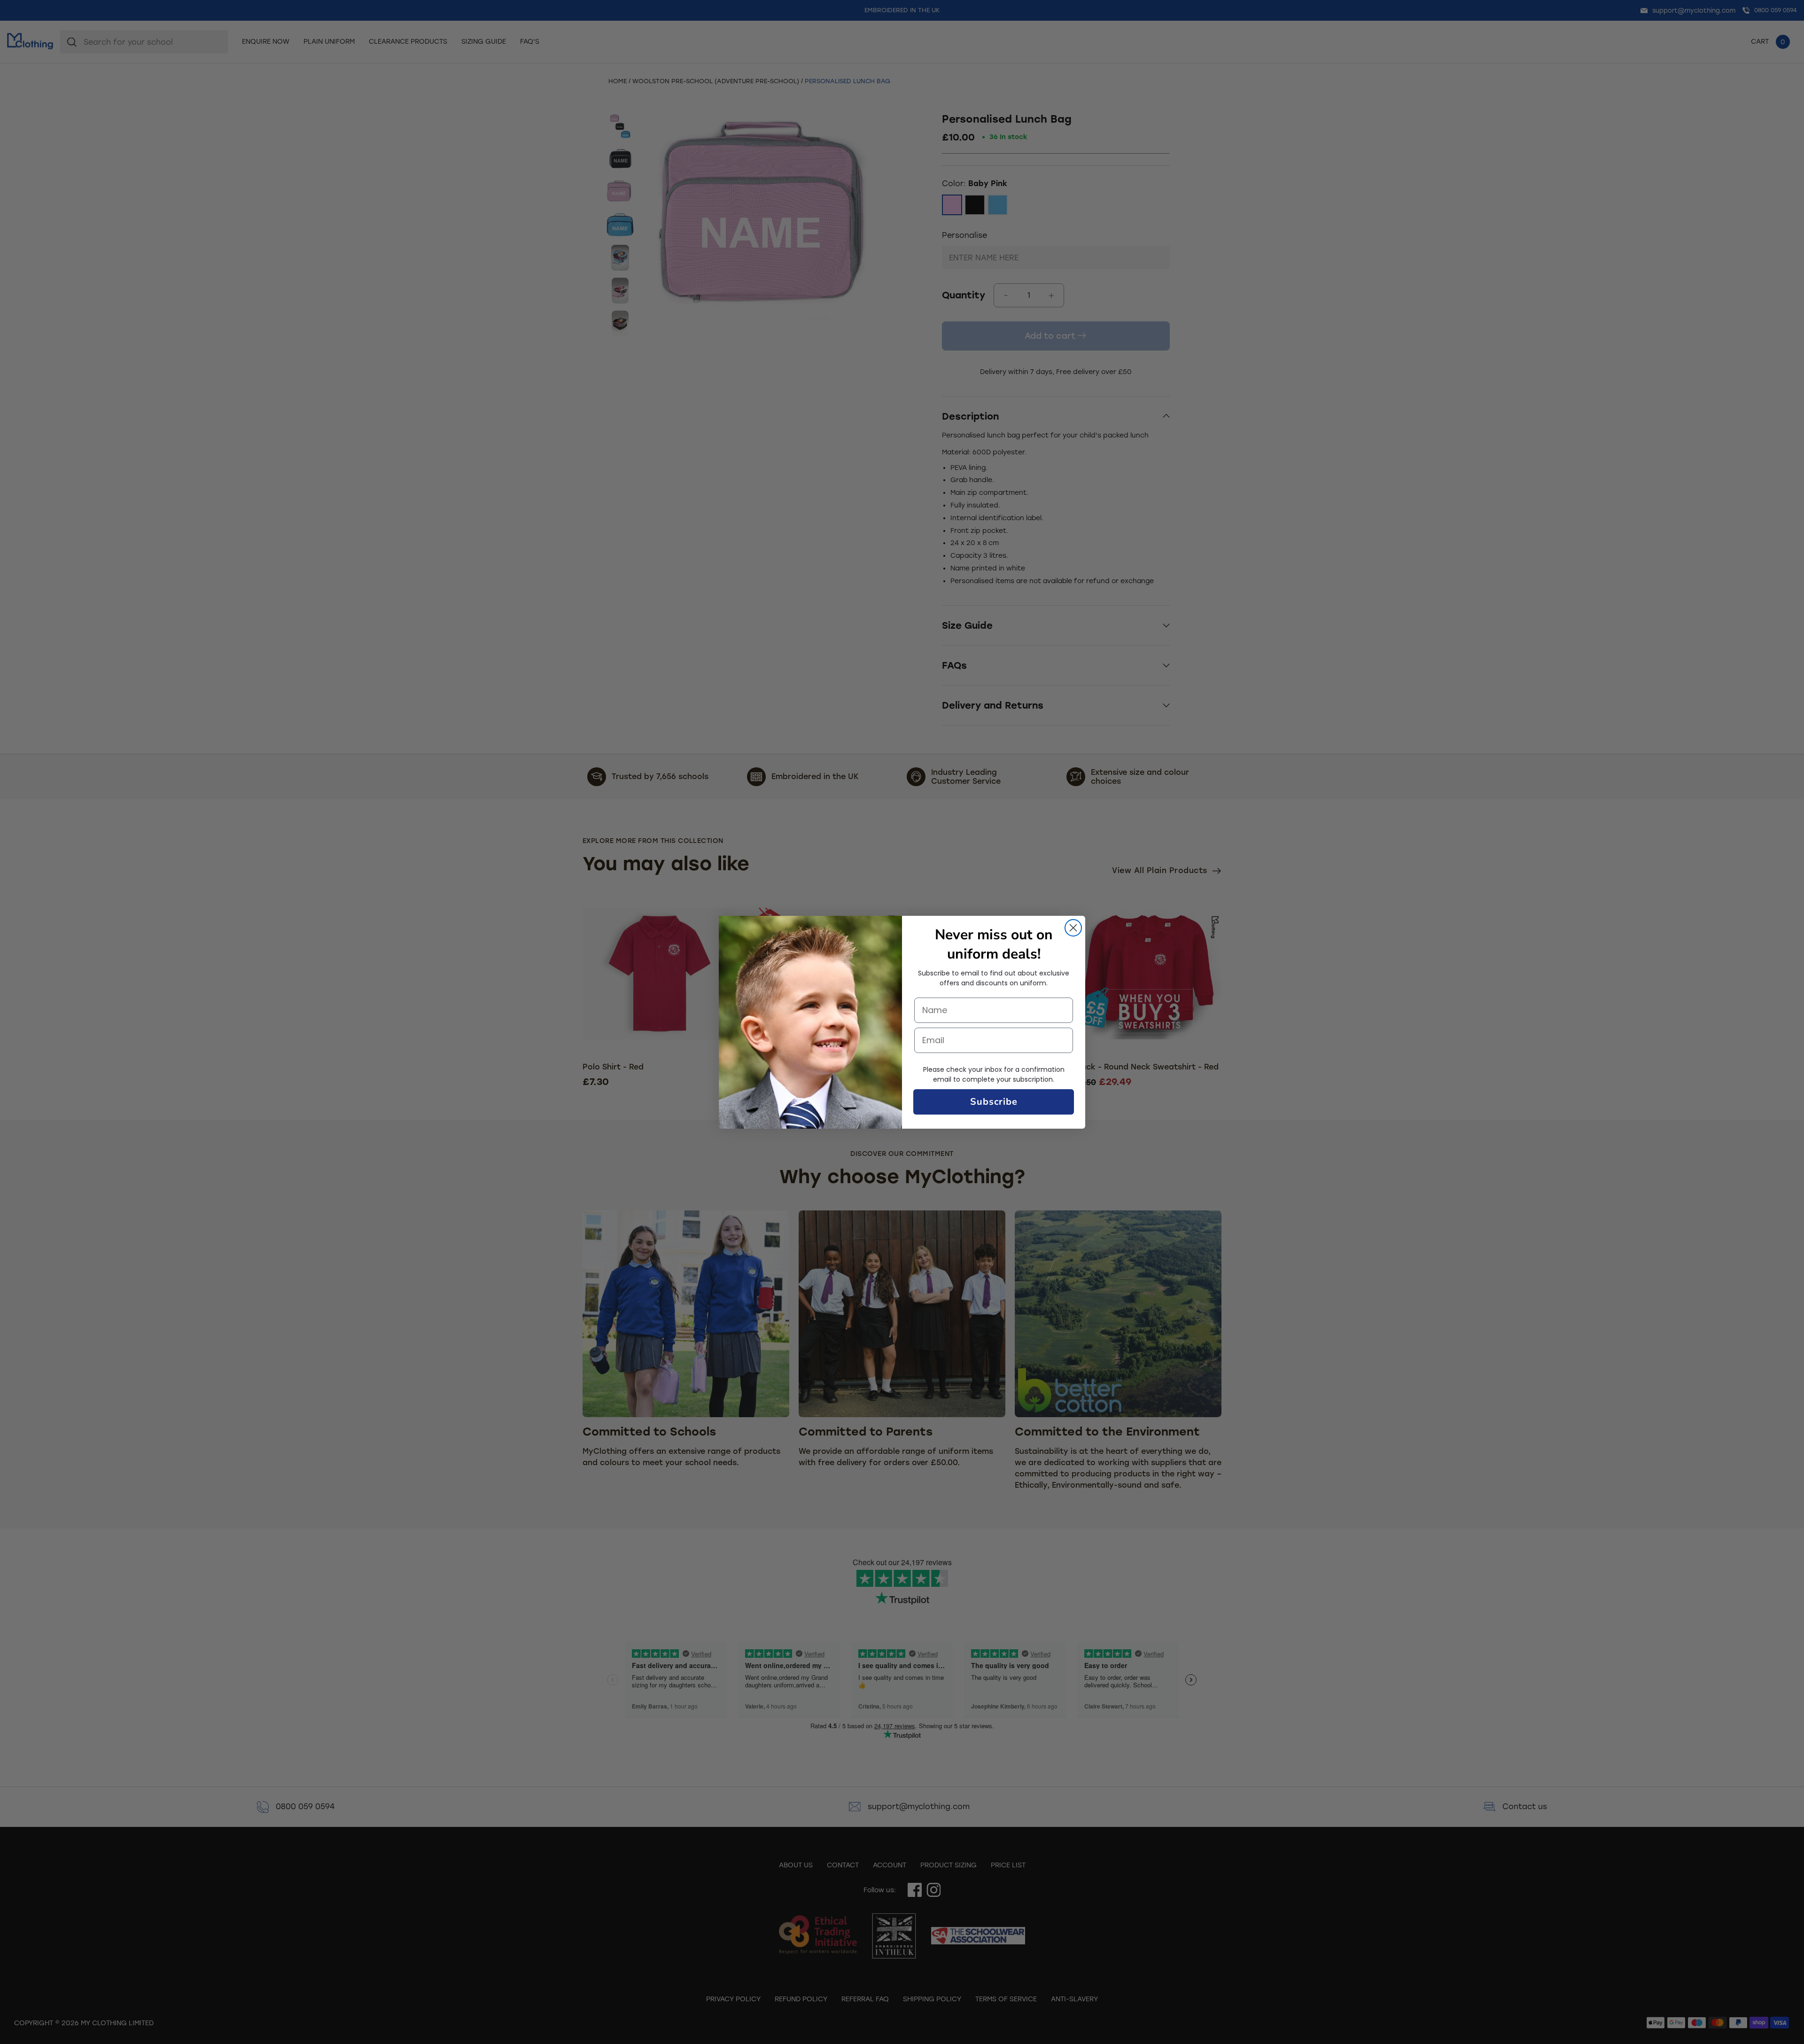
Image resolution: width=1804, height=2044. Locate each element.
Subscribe (994, 1102)
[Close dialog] (1073, 928)
